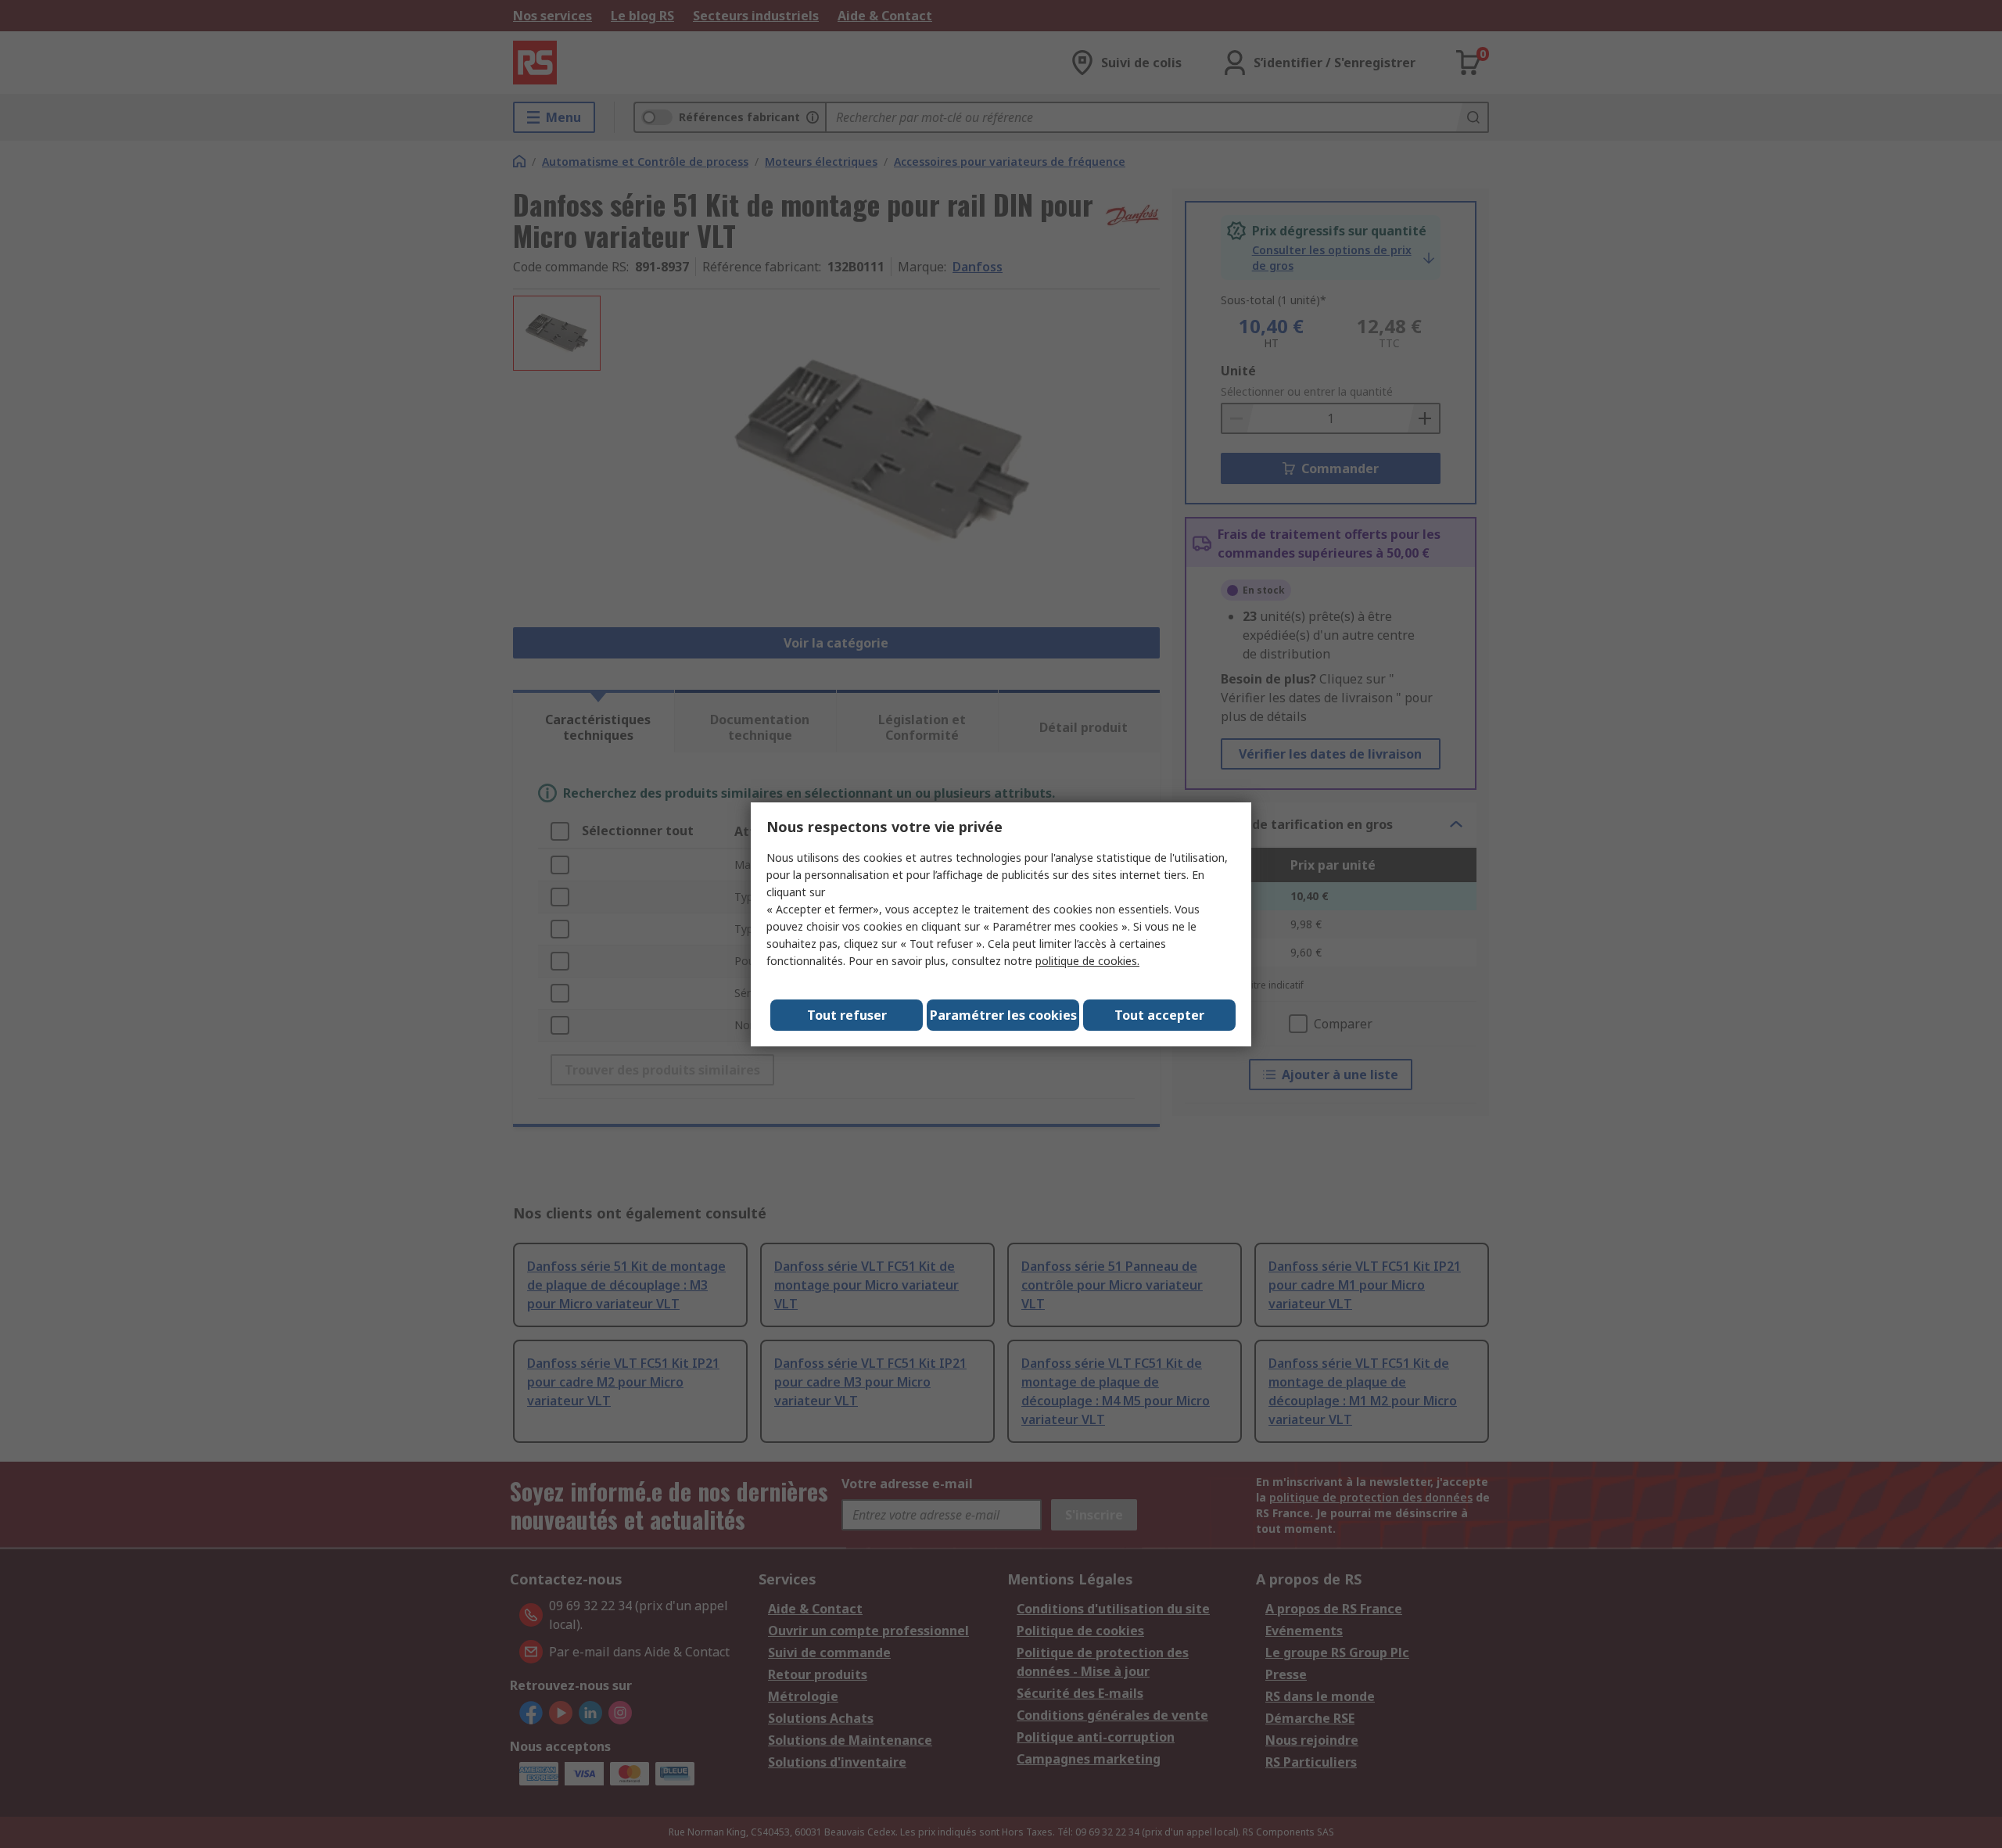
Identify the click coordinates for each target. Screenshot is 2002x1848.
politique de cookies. (1087, 961)
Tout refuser (847, 1015)
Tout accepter (1159, 1015)
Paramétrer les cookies (1003, 1015)
